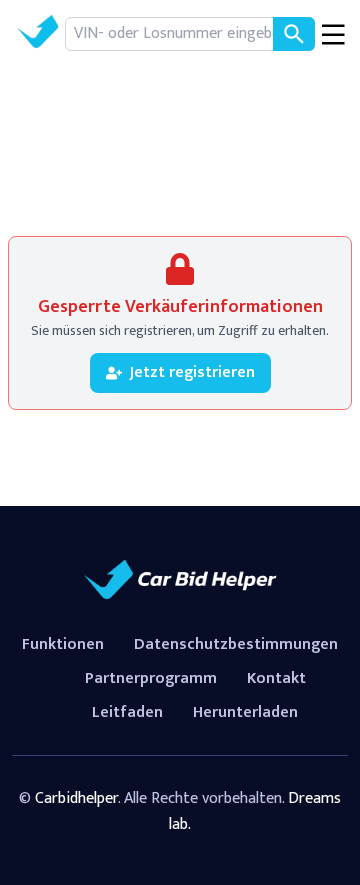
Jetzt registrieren (192, 372)
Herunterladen (245, 712)
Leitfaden (127, 712)
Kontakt (276, 678)
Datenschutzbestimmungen (236, 644)
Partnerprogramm (151, 678)
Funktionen (63, 644)
